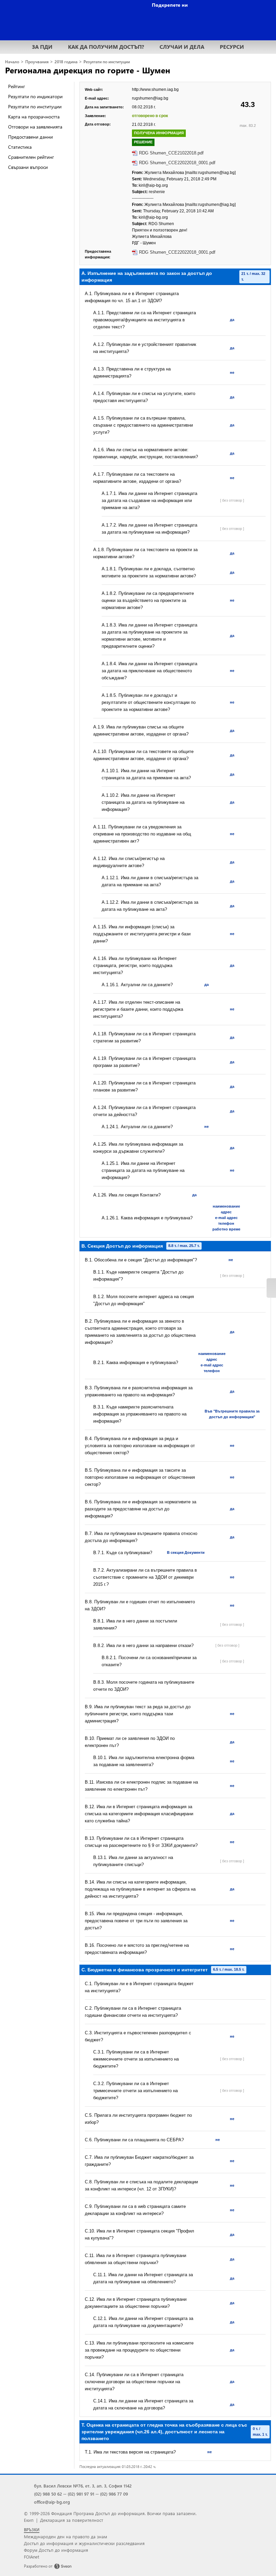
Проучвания (37, 62)
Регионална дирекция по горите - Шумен (88, 70)
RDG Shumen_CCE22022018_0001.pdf (177, 163)
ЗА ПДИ (42, 47)
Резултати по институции (107, 62)
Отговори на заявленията (35, 127)
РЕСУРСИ (232, 47)
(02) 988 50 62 (48, 2494)
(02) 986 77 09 (114, 2494)
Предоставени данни (30, 137)
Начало (12, 62)
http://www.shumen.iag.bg (155, 90)
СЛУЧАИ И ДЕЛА (182, 47)
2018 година (66, 62)
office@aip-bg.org (52, 2502)
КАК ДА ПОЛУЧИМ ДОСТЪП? (106, 47)
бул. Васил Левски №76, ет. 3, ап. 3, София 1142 (83, 2486)
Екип (29, 2520)
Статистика (20, 147)
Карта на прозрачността (34, 117)
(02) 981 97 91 (81, 2494)
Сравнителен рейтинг (31, 157)
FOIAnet (31, 2557)
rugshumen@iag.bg (150, 98)
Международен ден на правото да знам (65, 2536)
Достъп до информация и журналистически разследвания (84, 2543)
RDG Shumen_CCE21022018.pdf (171, 153)
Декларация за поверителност (72, 2520)
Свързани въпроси (28, 167)
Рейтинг (16, 86)
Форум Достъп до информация (56, 2550)
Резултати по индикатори (35, 96)
